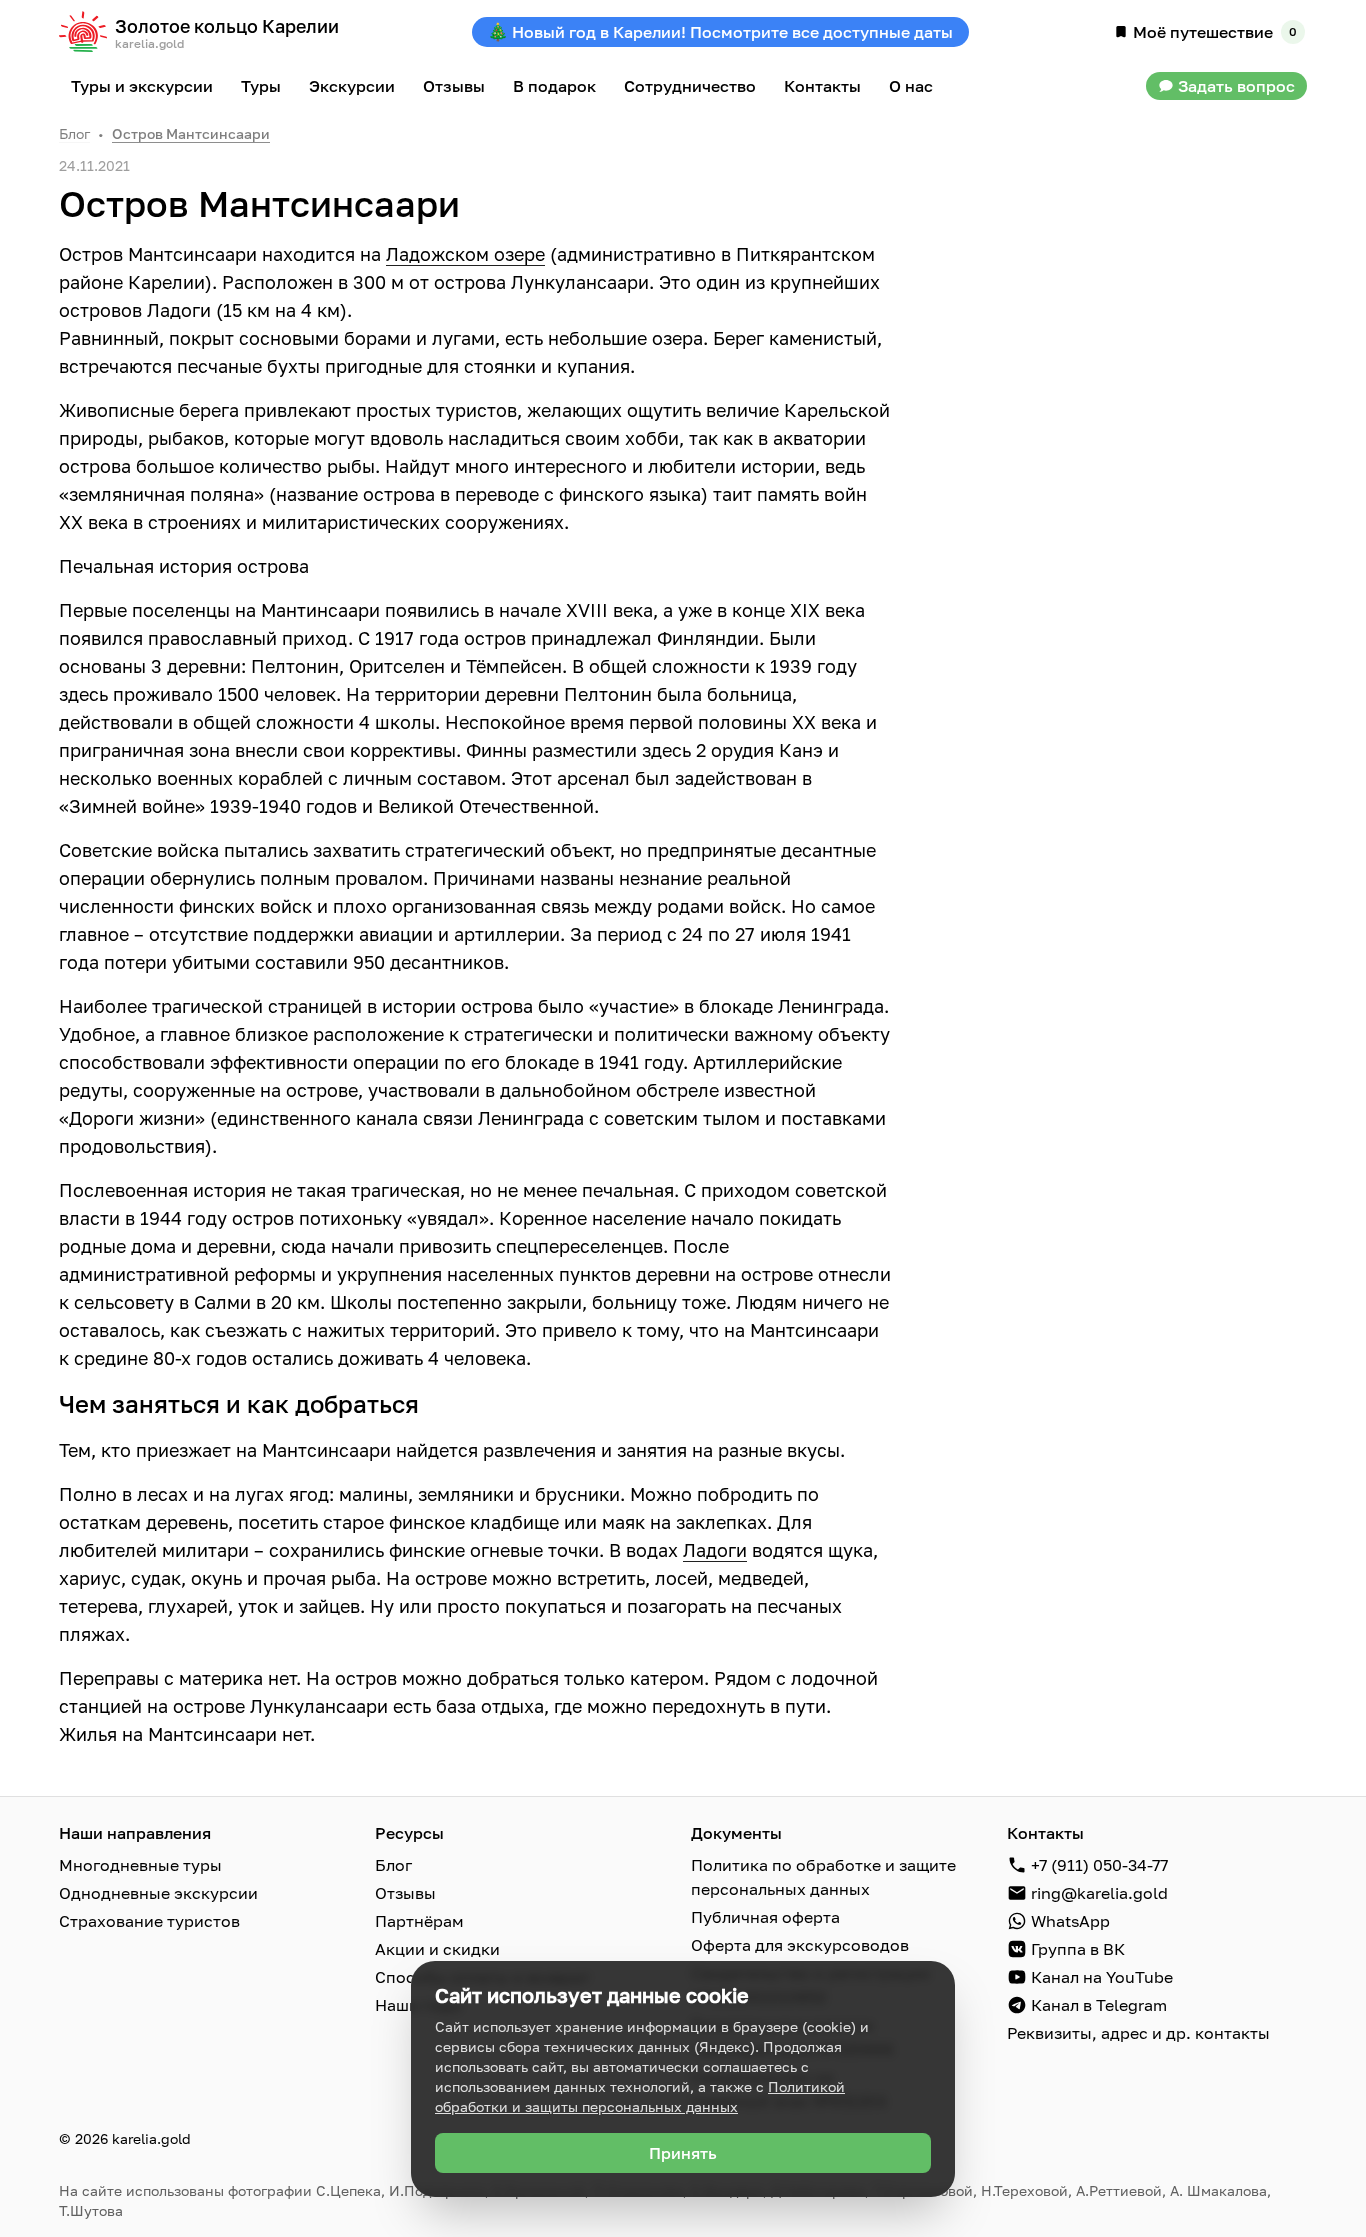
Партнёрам (419, 1921)
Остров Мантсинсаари (191, 133)
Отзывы (405, 1893)
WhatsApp (1070, 1921)
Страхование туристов (149, 1921)
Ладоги (715, 1550)
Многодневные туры (140, 1865)
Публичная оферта (765, 1917)
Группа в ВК (1078, 1949)
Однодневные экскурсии (158, 1893)
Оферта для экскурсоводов (800, 1945)
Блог (74, 133)
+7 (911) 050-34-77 (1099, 1865)
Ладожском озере (465, 254)
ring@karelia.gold (1099, 1893)
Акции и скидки (437, 1949)
